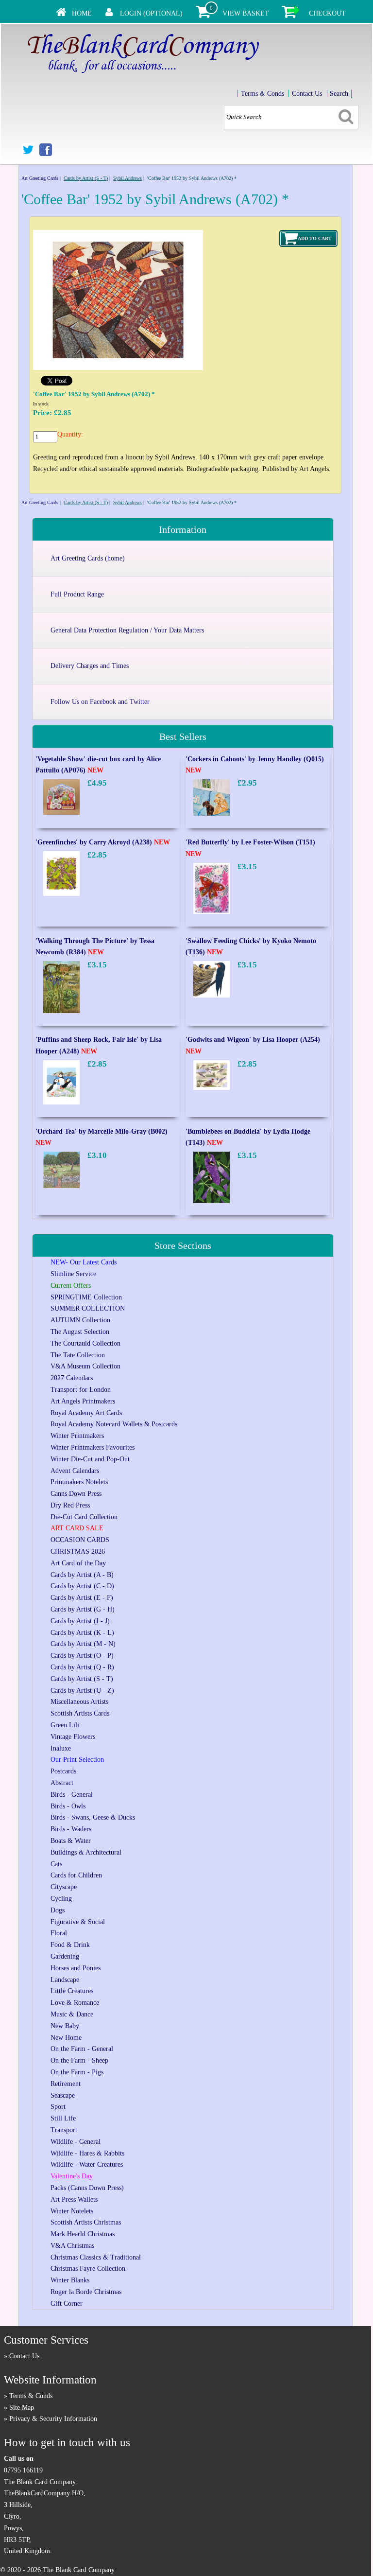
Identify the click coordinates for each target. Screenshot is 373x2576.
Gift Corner (67, 2304)
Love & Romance (75, 2003)
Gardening (65, 1956)
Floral (59, 1933)
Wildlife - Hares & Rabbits (87, 2153)
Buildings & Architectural (86, 1852)
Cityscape (64, 1887)
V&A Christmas (72, 2246)
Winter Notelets (72, 2211)
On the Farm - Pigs (77, 2072)
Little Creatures (72, 1991)
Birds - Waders (71, 1829)
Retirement (66, 2084)
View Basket (246, 13)
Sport (58, 2107)
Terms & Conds (263, 94)
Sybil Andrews (127, 178)
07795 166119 (23, 2470)
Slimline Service (73, 1274)
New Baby (65, 2026)
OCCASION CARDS (80, 1540)
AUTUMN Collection (80, 1320)
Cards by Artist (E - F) (82, 1598)
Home (82, 13)
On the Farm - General (82, 2049)
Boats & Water (71, 1841)
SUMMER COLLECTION (88, 1308)
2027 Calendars (72, 1378)
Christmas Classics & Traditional (96, 2257)
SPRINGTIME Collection (86, 1297)
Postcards (63, 1771)
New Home (66, 2038)
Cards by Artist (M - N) (83, 1644)
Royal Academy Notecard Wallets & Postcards (114, 1424)
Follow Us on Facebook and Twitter (100, 702)
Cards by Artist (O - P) (82, 1656)
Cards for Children (76, 1875)
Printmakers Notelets (79, 1482)
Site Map (22, 2408)
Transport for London (81, 1390)
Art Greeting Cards (40, 178)
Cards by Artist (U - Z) (82, 1691)
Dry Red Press (70, 1505)
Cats (56, 1864)
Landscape (65, 1980)
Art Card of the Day (78, 1563)
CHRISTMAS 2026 (78, 1551)
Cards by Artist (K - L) (82, 1633)
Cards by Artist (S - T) (86, 178)
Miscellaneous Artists (79, 1702)
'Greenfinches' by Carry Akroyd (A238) (103, 842)
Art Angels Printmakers (83, 1401)
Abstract (62, 1783)
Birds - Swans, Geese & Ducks (93, 1817)
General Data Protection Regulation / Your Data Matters (127, 630)
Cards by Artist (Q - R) (82, 1667)
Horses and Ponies (76, 1968)
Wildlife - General (76, 2142)
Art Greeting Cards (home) (88, 558)
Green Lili (65, 1725)
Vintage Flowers (73, 1737)
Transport (64, 2130)
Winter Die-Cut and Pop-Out (90, 1459)
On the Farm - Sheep (79, 2060)
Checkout (327, 13)
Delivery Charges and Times (90, 666)
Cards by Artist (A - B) (82, 1575)
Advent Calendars (75, 1471)
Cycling (61, 1899)
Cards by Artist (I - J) (80, 1621)
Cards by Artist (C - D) (82, 1586)
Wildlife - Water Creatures (87, 2164)
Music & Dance (72, 2014)
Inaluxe (61, 1748)
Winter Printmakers (77, 1436)
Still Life (63, 2118)
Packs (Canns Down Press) (87, 2188)
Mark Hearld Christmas (83, 2234)
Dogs (58, 1910)
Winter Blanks (70, 2280)
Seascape (63, 2095)
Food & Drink (70, 1945)
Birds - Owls (68, 1806)
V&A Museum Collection (85, 1366)
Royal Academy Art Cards (86, 1413)
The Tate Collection (78, 1355)
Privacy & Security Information (53, 2419)
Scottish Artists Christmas (86, 2222)
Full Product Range (77, 594)
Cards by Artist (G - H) (83, 1609)
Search (339, 94)
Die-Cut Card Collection (84, 1517)
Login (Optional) (151, 13)
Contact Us (307, 94)
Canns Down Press (76, 1494)
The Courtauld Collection (85, 1343)
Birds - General (72, 1795)
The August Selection (80, 1332)
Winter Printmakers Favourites (93, 1447)
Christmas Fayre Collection (88, 2269)
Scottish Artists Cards (80, 1713)
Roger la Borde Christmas (86, 2292)
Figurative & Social (78, 1922)
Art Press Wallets (74, 2199)
